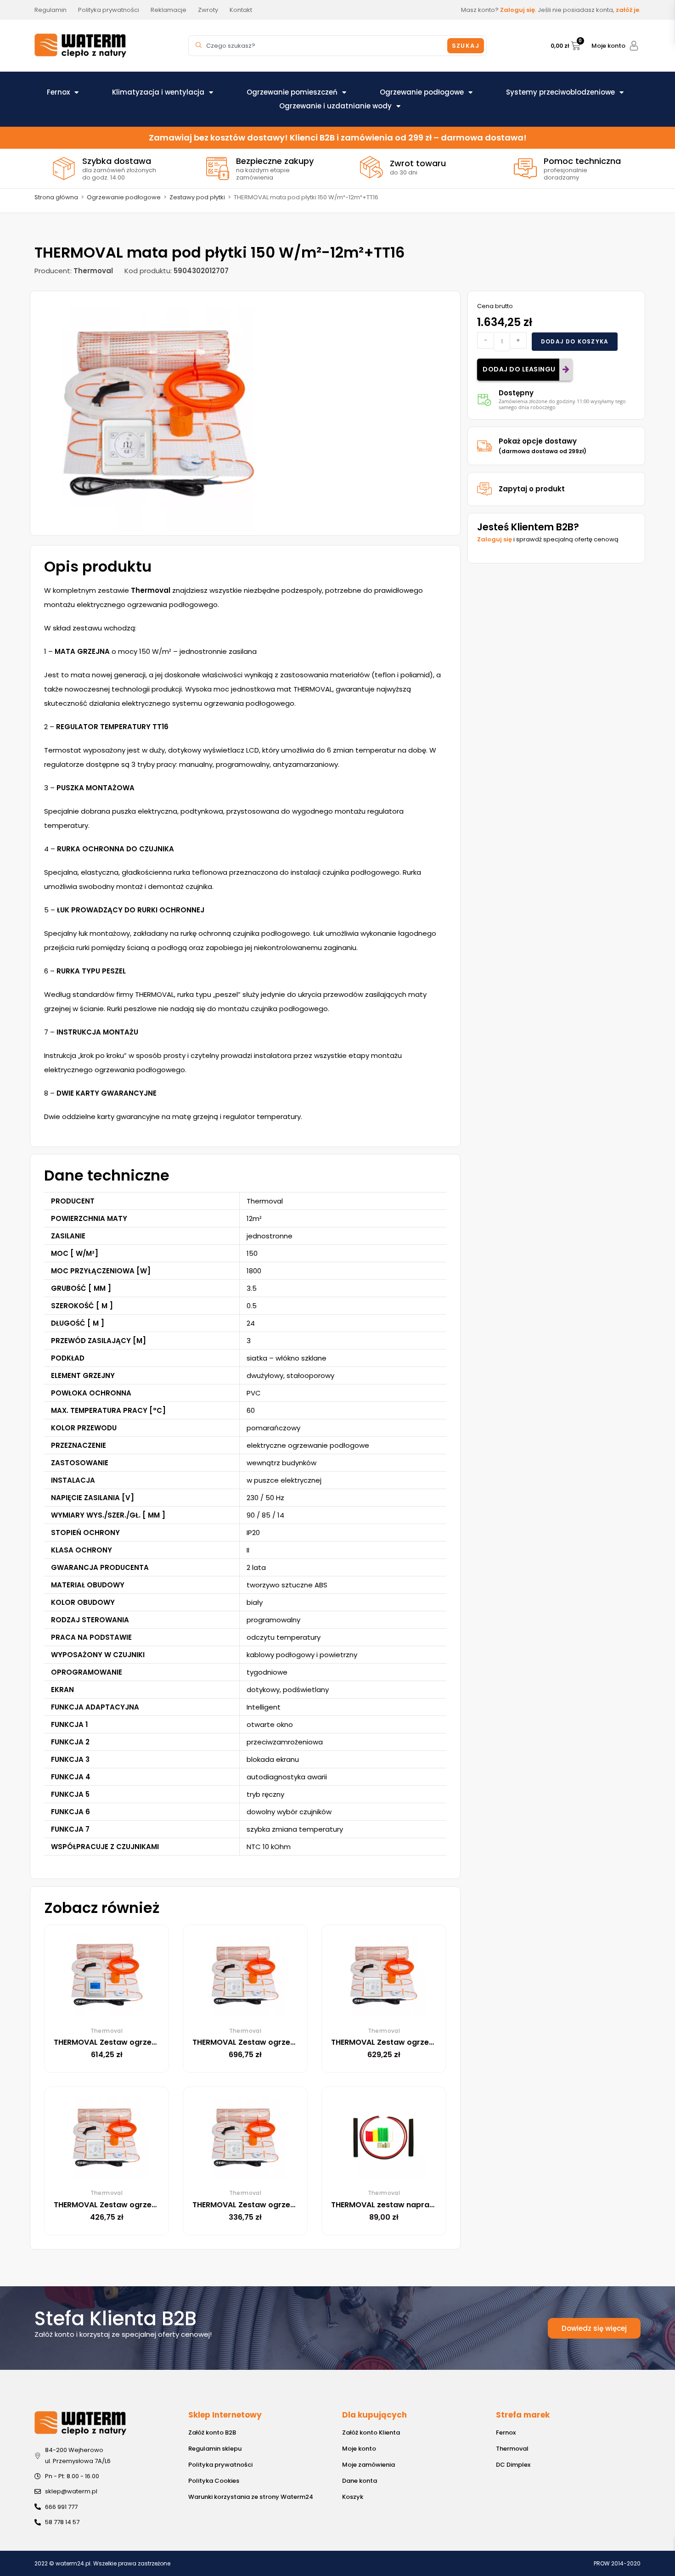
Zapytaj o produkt (532, 489)
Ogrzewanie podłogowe (422, 92)
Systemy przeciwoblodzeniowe (560, 92)
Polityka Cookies (214, 2481)
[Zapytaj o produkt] (484, 489)
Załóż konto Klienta (371, 2433)
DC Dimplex (513, 2465)
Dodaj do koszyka (575, 341)
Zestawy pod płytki (197, 197)
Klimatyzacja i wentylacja (158, 92)
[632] (159, 413)
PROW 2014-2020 (617, 2563)
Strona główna (56, 197)
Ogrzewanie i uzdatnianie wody (335, 106)
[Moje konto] (634, 46)
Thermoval (512, 2449)
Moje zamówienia (368, 2465)
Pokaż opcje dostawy (543, 446)
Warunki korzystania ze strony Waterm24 (251, 2497)
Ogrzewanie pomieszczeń (292, 92)
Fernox (58, 92)
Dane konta (360, 2481)
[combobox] (319, 46)
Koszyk (353, 2497)
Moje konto (608, 46)
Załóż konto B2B (212, 2433)
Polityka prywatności (220, 2465)
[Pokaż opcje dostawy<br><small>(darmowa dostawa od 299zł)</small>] (484, 446)
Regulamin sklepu (215, 2449)
